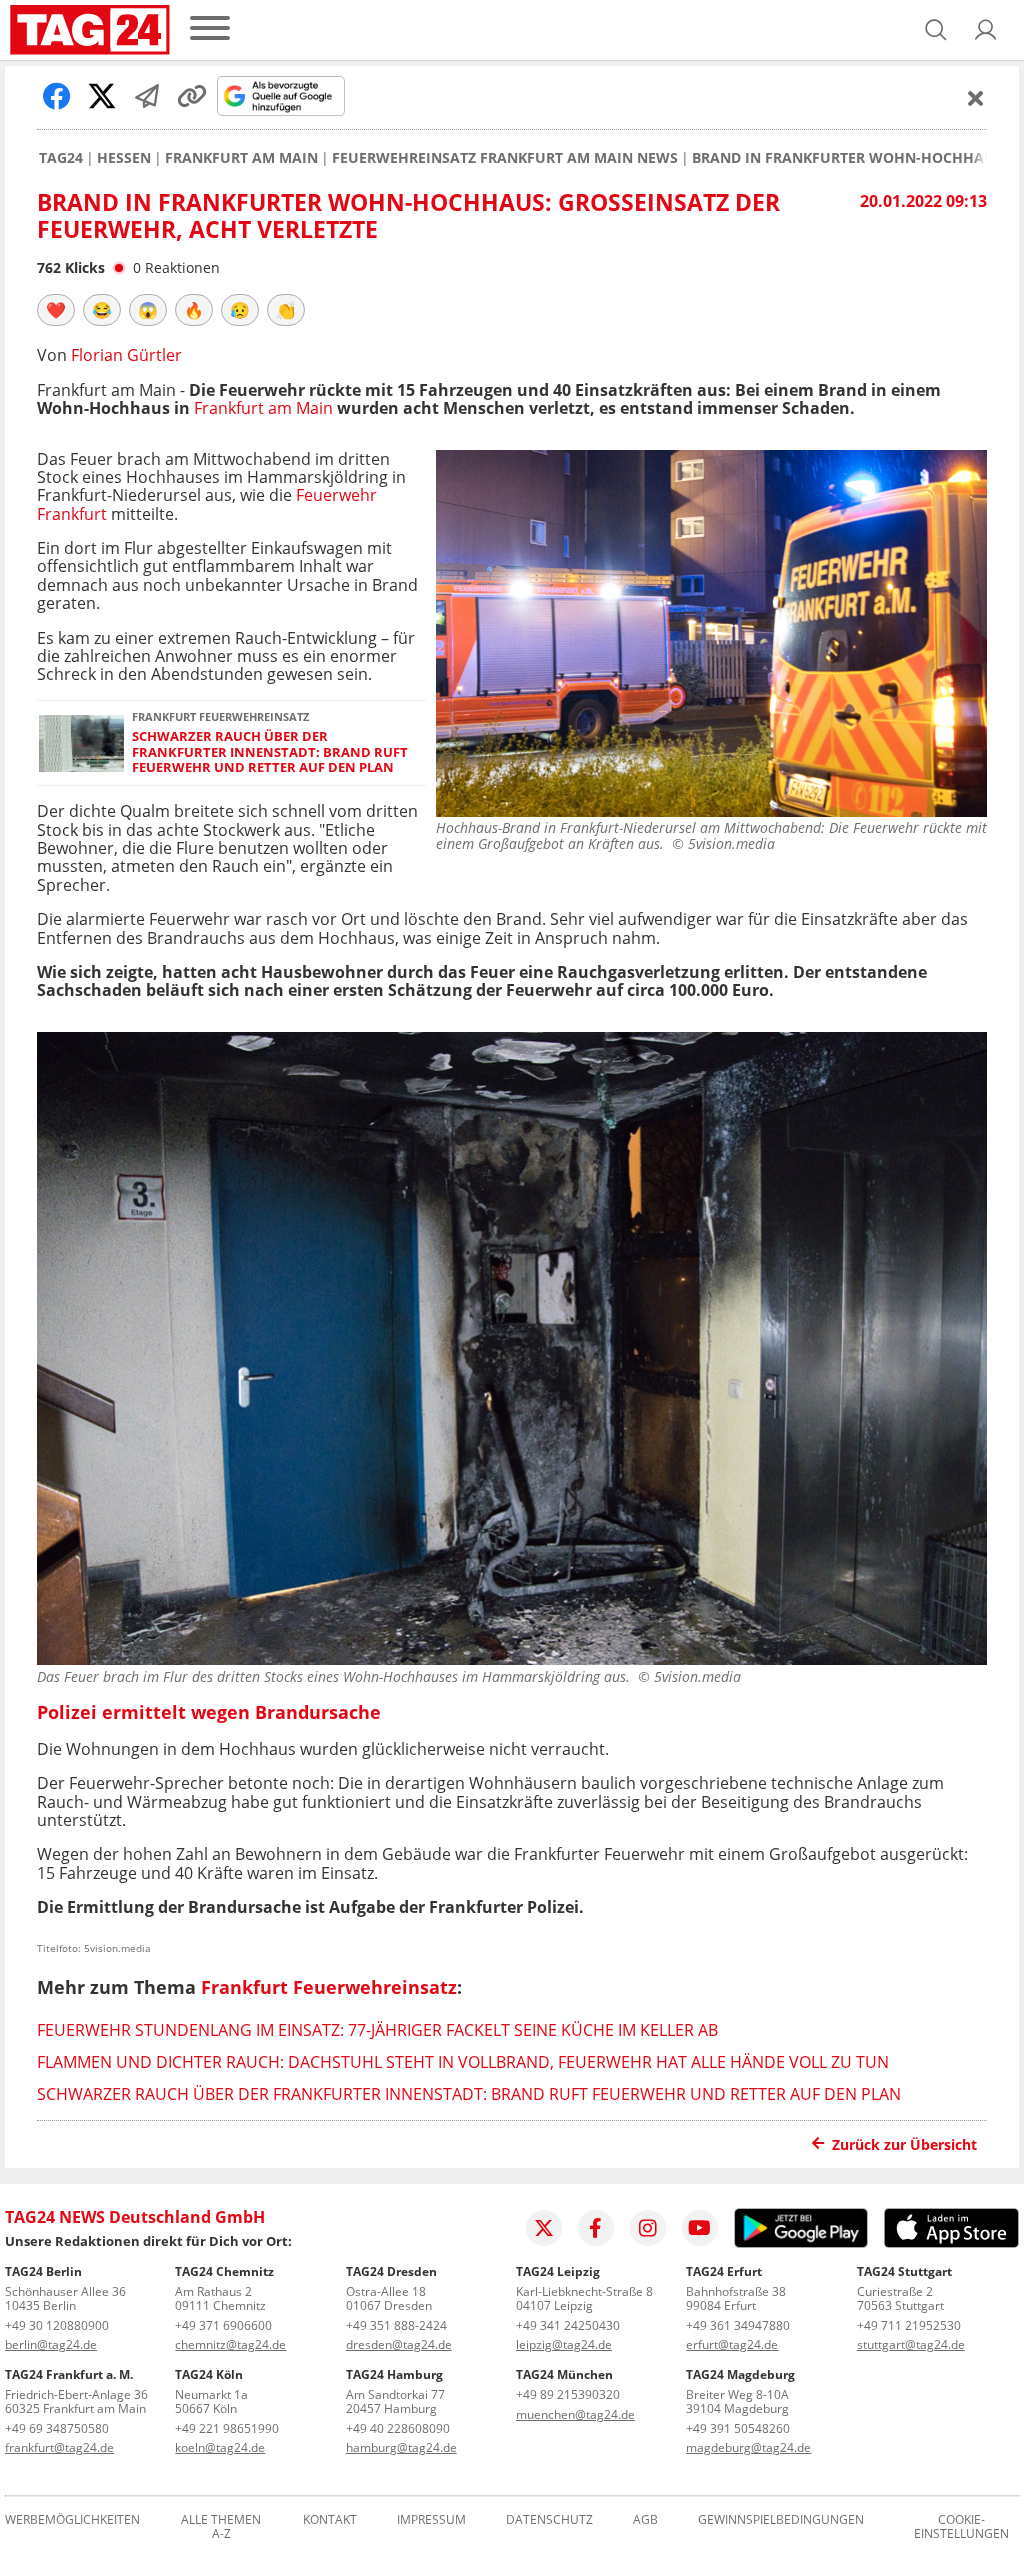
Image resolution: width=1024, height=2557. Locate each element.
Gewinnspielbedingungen (781, 2520)
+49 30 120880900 (57, 2325)
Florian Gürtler (126, 355)
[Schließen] (976, 98)
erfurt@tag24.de (732, 2344)
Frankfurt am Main (241, 158)
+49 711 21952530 (909, 2325)
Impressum (431, 2520)
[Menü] (210, 29)
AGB (645, 2520)
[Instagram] (648, 2228)
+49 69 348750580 (57, 2428)
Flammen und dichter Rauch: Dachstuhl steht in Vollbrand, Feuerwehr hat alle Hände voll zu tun (463, 2062)
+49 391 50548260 (738, 2428)
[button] (986, 30)
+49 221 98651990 (227, 2428)
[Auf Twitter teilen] (102, 96)
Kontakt (330, 2520)
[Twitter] (544, 2228)
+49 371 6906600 (223, 2325)
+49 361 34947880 (738, 2325)
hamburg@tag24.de (401, 2447)
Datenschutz (549, 2520)
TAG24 (61, 158)
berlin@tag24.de (51, 2344)
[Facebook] (596, 2228)
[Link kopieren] (192, 96)
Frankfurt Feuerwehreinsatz (329, 1987)
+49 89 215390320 (568, 2394)
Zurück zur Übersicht (904, 2144)
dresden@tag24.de (399, 2344)
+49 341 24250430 (568, 2325)
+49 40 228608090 (398, 2428)
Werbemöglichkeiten (72, 2520)
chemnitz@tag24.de (230, 2344)
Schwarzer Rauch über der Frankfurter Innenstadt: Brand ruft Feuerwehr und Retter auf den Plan (270, 752)
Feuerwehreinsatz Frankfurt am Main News (505, 158)
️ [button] (56, 310)
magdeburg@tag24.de (748, 2447)
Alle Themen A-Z (221, 2527)
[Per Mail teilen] (147, 96)
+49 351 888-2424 (396, 2325)
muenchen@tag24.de (575, 2414)
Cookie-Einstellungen (961, 2527)
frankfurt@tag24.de (59, 2447)
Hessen (124, 158)
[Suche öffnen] (936, 30)
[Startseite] (90, 30)
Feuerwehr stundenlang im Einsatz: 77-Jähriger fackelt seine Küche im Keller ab (377, 2030)
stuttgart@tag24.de (911, 2344)
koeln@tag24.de (220, 2447)
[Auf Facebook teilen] (57, 96)
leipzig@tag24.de (564, 2344)
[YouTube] (700, 2228)
